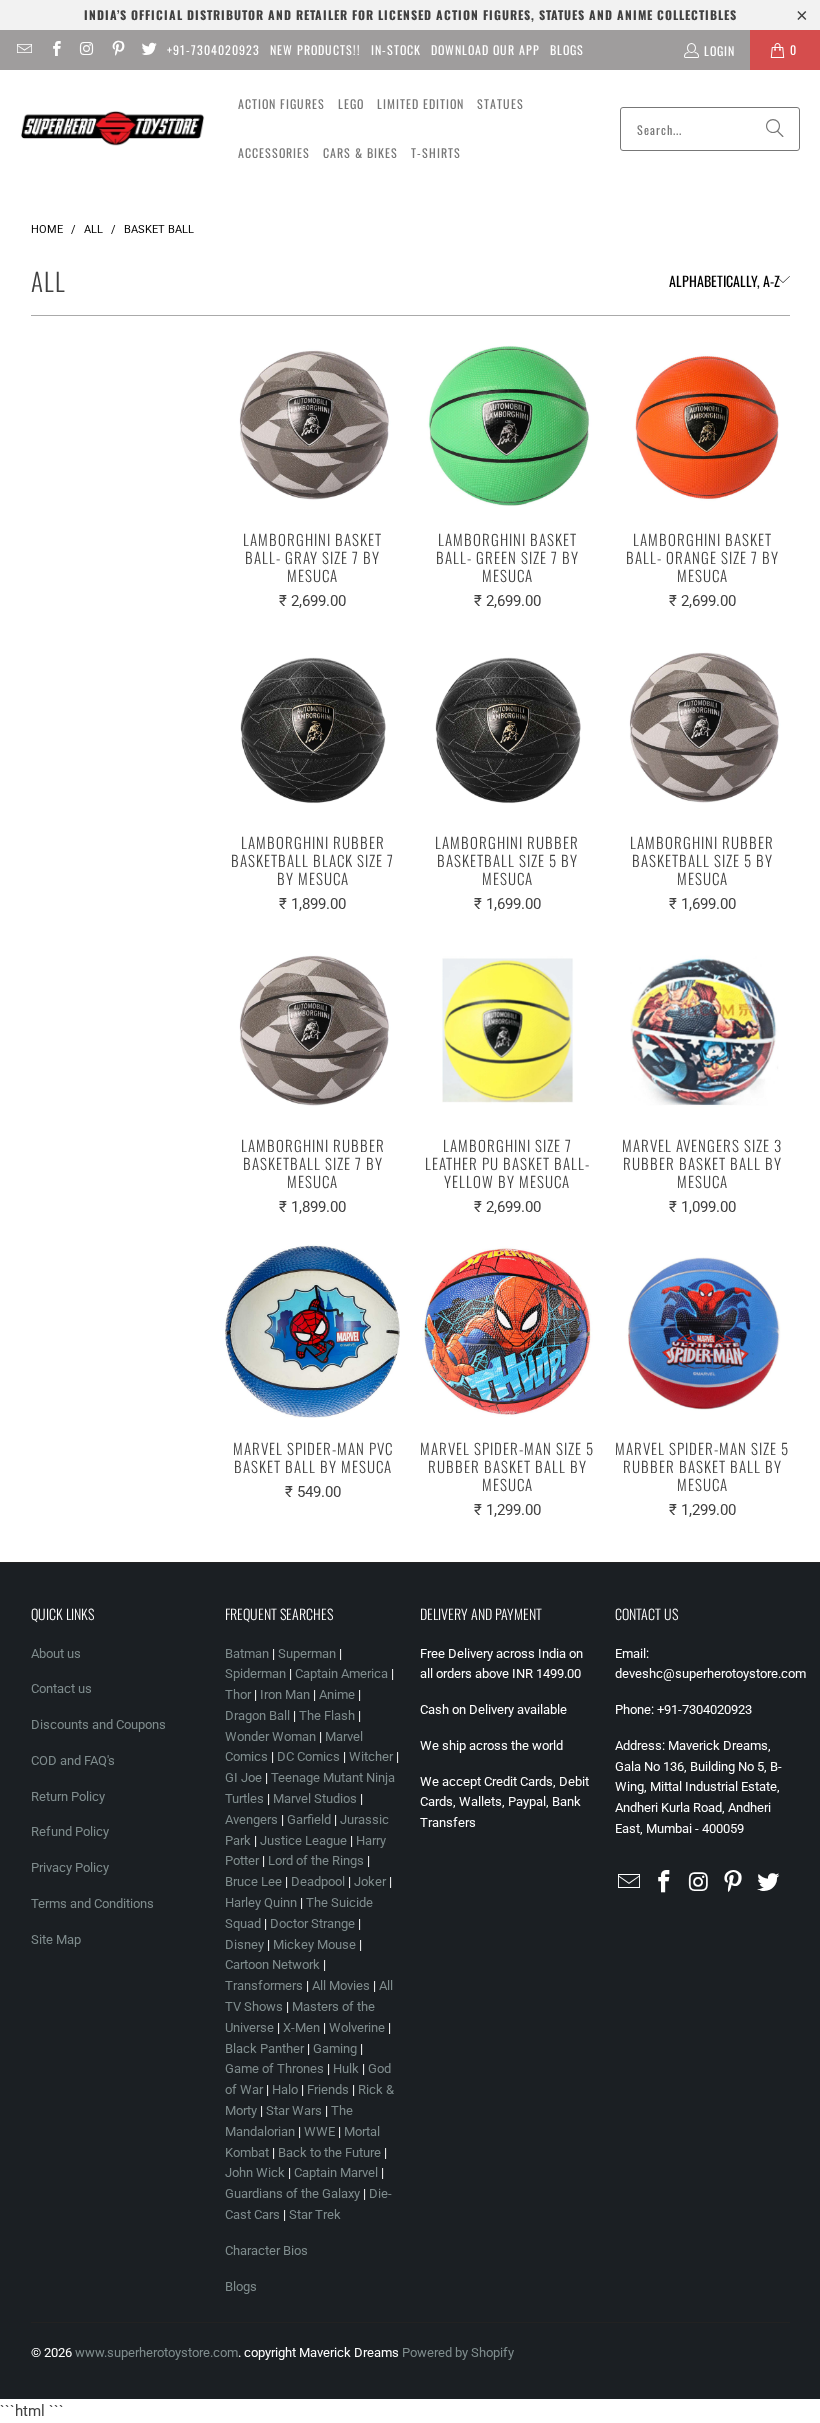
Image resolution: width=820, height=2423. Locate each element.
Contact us (61, 1688)
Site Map (56, 1939)
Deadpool (318, 1881)
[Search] (775, 129)
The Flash (327, 1715)
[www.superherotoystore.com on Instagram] (86, 49)
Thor (238, 1694)
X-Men (301, 2027)
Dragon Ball (257, 1715)
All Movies (341, 1985)
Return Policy (68, 1796)
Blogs (567, 49)
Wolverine (357, 2027)
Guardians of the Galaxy (292, 2193)
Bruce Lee (253, 1881)
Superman (307, 1653)
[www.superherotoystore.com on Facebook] (54, 49)
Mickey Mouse (314, 1944)
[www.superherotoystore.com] (112, 129)
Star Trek (315, 2214)
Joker (370, 1881)
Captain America (341, 1673)
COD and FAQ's (73, 1760)
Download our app (485, 49)
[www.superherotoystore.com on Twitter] (148, 49)
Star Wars (294, 2110)
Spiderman (255, 1673)
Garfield (309, 1819)
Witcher (371, 1756)
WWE (319, 2131)
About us (56, 1653)
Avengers (251, 1819)
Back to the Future (331, 2152)
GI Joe (243, 1777)
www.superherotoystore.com (156, 2352)
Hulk (346, 2068)
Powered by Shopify (458, 2352)
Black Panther (264, 2048)
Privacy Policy (70, 1867)
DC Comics (308, 1756)
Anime (337, 1694)
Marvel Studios (315, 1798)
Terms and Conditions (92, 1903)
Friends (328, 2089)
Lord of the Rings (316, 1860)
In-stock (396, 49)
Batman (247, 1653)
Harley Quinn (261, 1902)
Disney (244, 1944)
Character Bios (266, 2250)
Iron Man (285, 1694)
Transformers (264, 1985)
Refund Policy (70, 1831)
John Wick (255, 2172)
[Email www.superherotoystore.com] (23, 49)
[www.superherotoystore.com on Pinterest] (117, 49)
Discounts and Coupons (98, 1724)
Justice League (303, 1840)
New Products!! (315, 49)
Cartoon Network (272, 1964)
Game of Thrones (274, 2068)
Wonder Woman (270, 1736)
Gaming (335, 2048)
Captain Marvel (336, 2172)
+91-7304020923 (213, 49)
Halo (285, 2089)
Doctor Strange (312, 1923)
